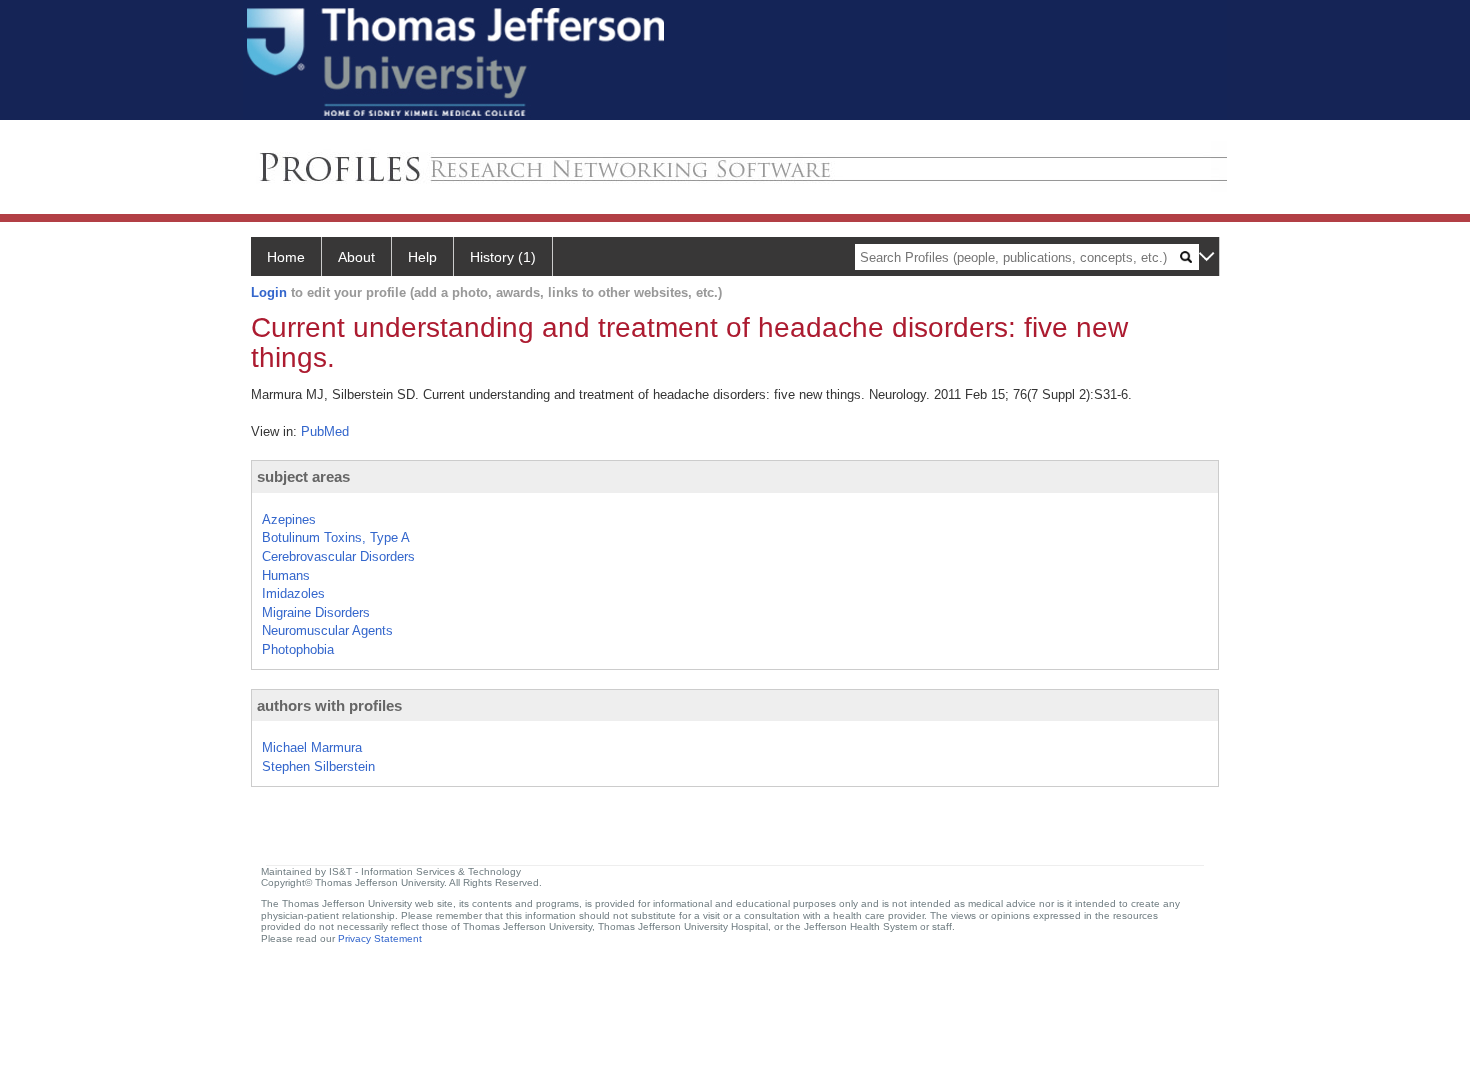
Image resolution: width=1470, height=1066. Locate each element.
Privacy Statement (380, 938)
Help (422, 257)
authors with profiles (329, 705)
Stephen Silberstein (318, 766)
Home (286, 257)
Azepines (289, 519)
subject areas (303, 476)
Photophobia (298, 649)
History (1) (503, 257)
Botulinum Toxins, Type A (336, 537)
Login (269, 292)
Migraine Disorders (316, 612)
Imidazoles (293, 593)
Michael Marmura (312, 747)
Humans (286, 575)
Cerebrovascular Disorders (338, 556)
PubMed (325, 431)
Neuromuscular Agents (327, 630)
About (356, 257)
